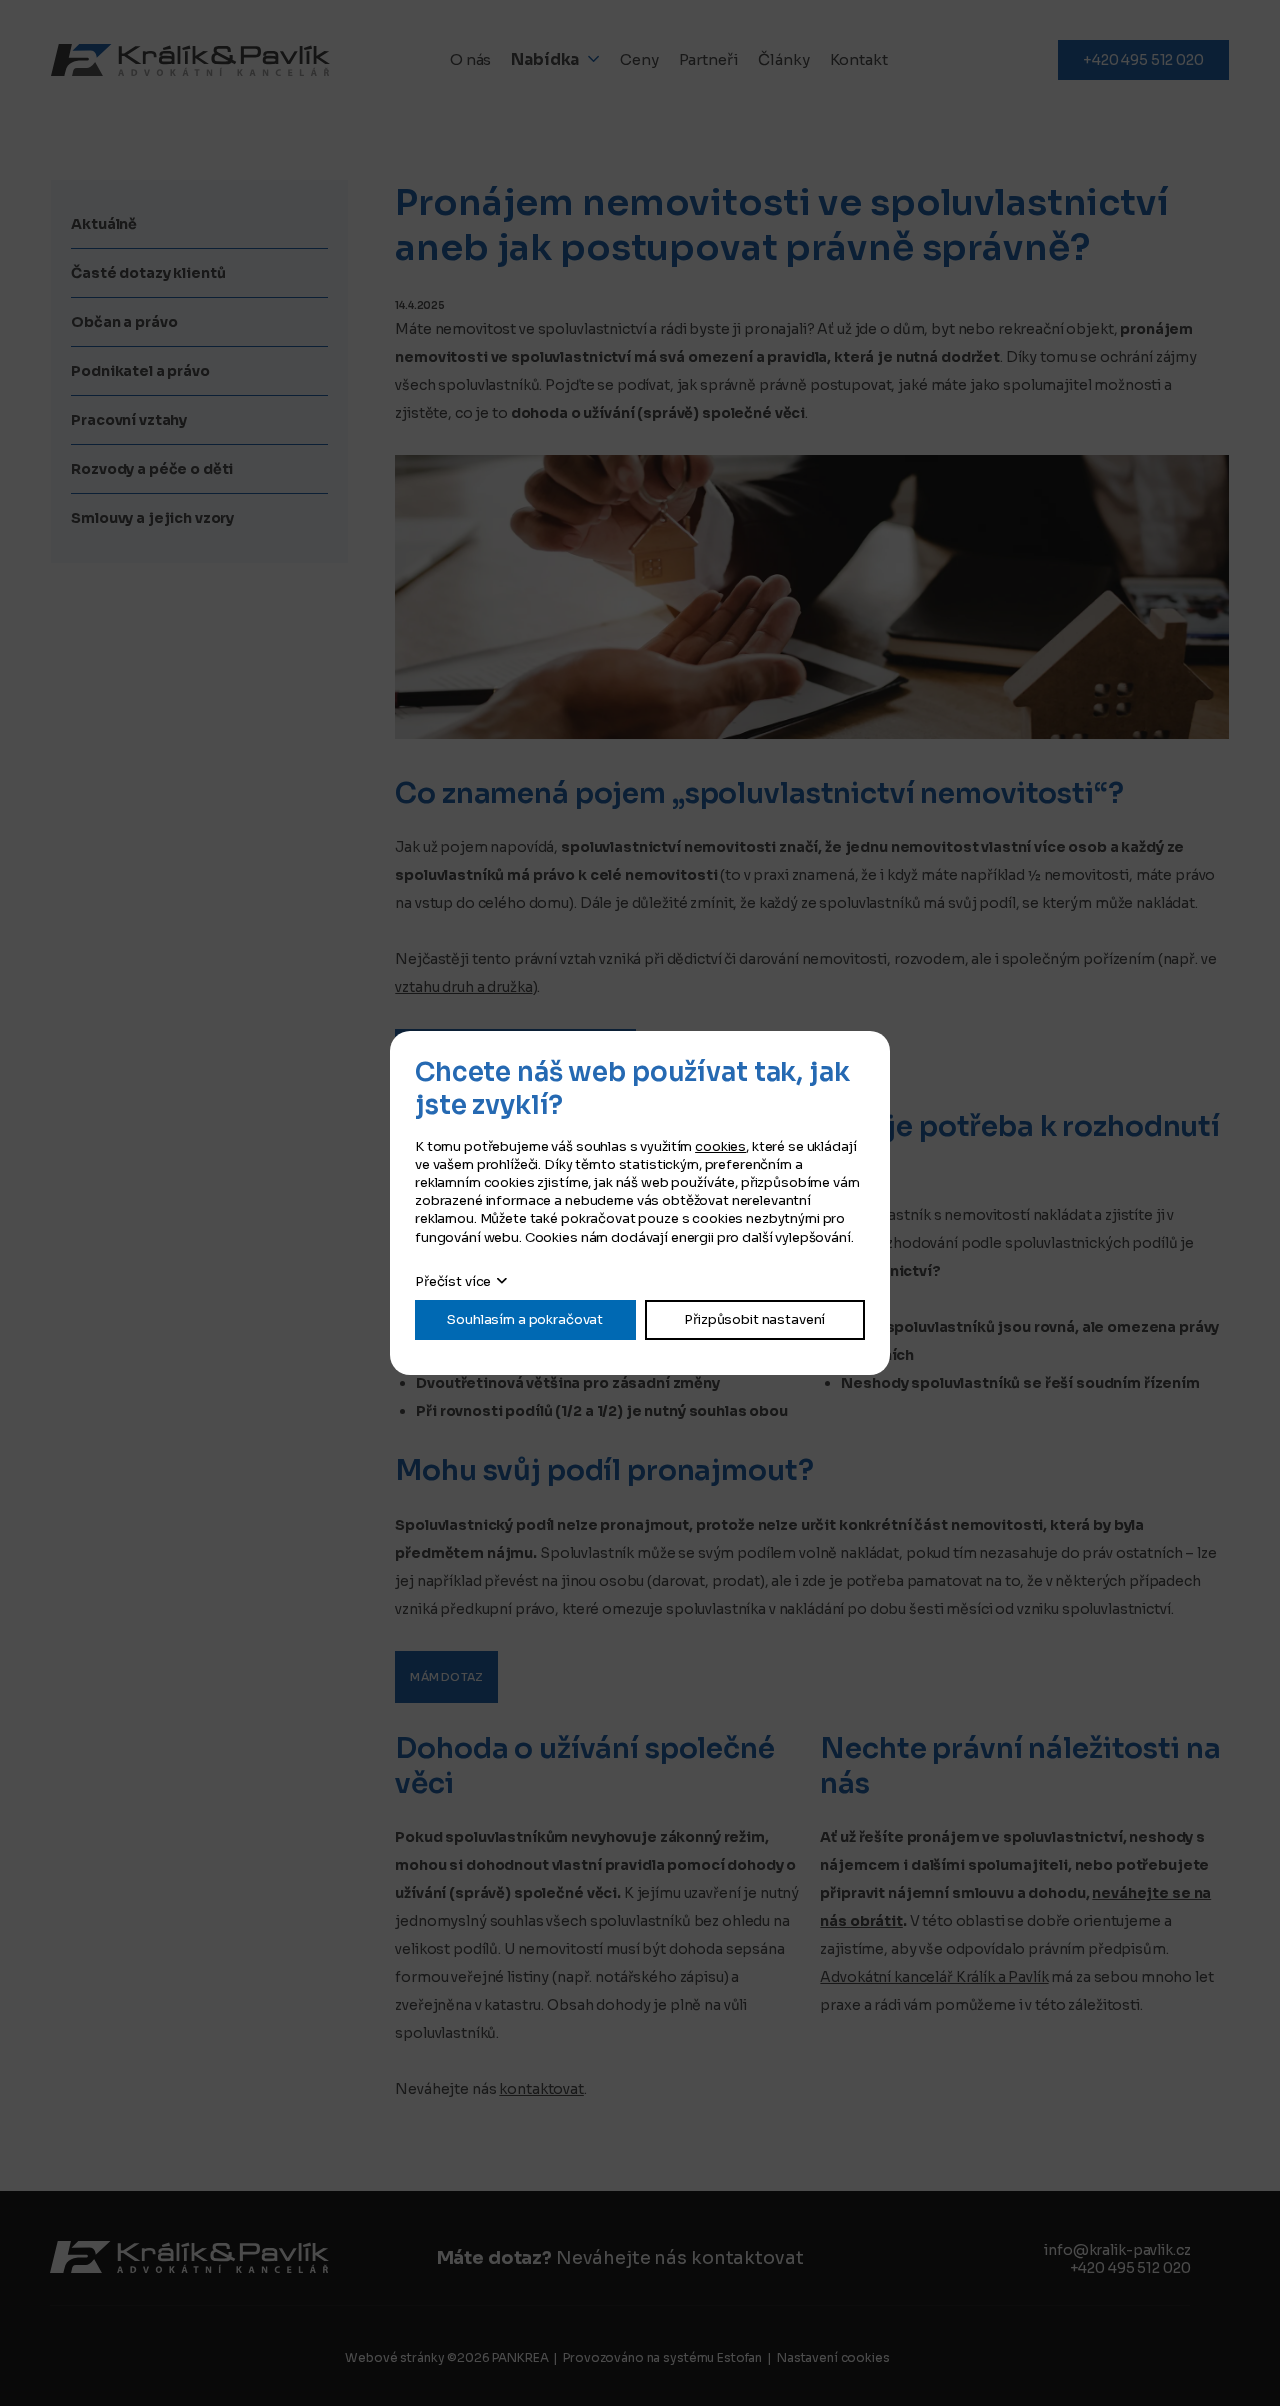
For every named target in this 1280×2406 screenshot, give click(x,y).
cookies (720, 1146)
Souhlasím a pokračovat (525, 1319)
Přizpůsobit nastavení (754, 1319)
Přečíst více (453, 1281)
